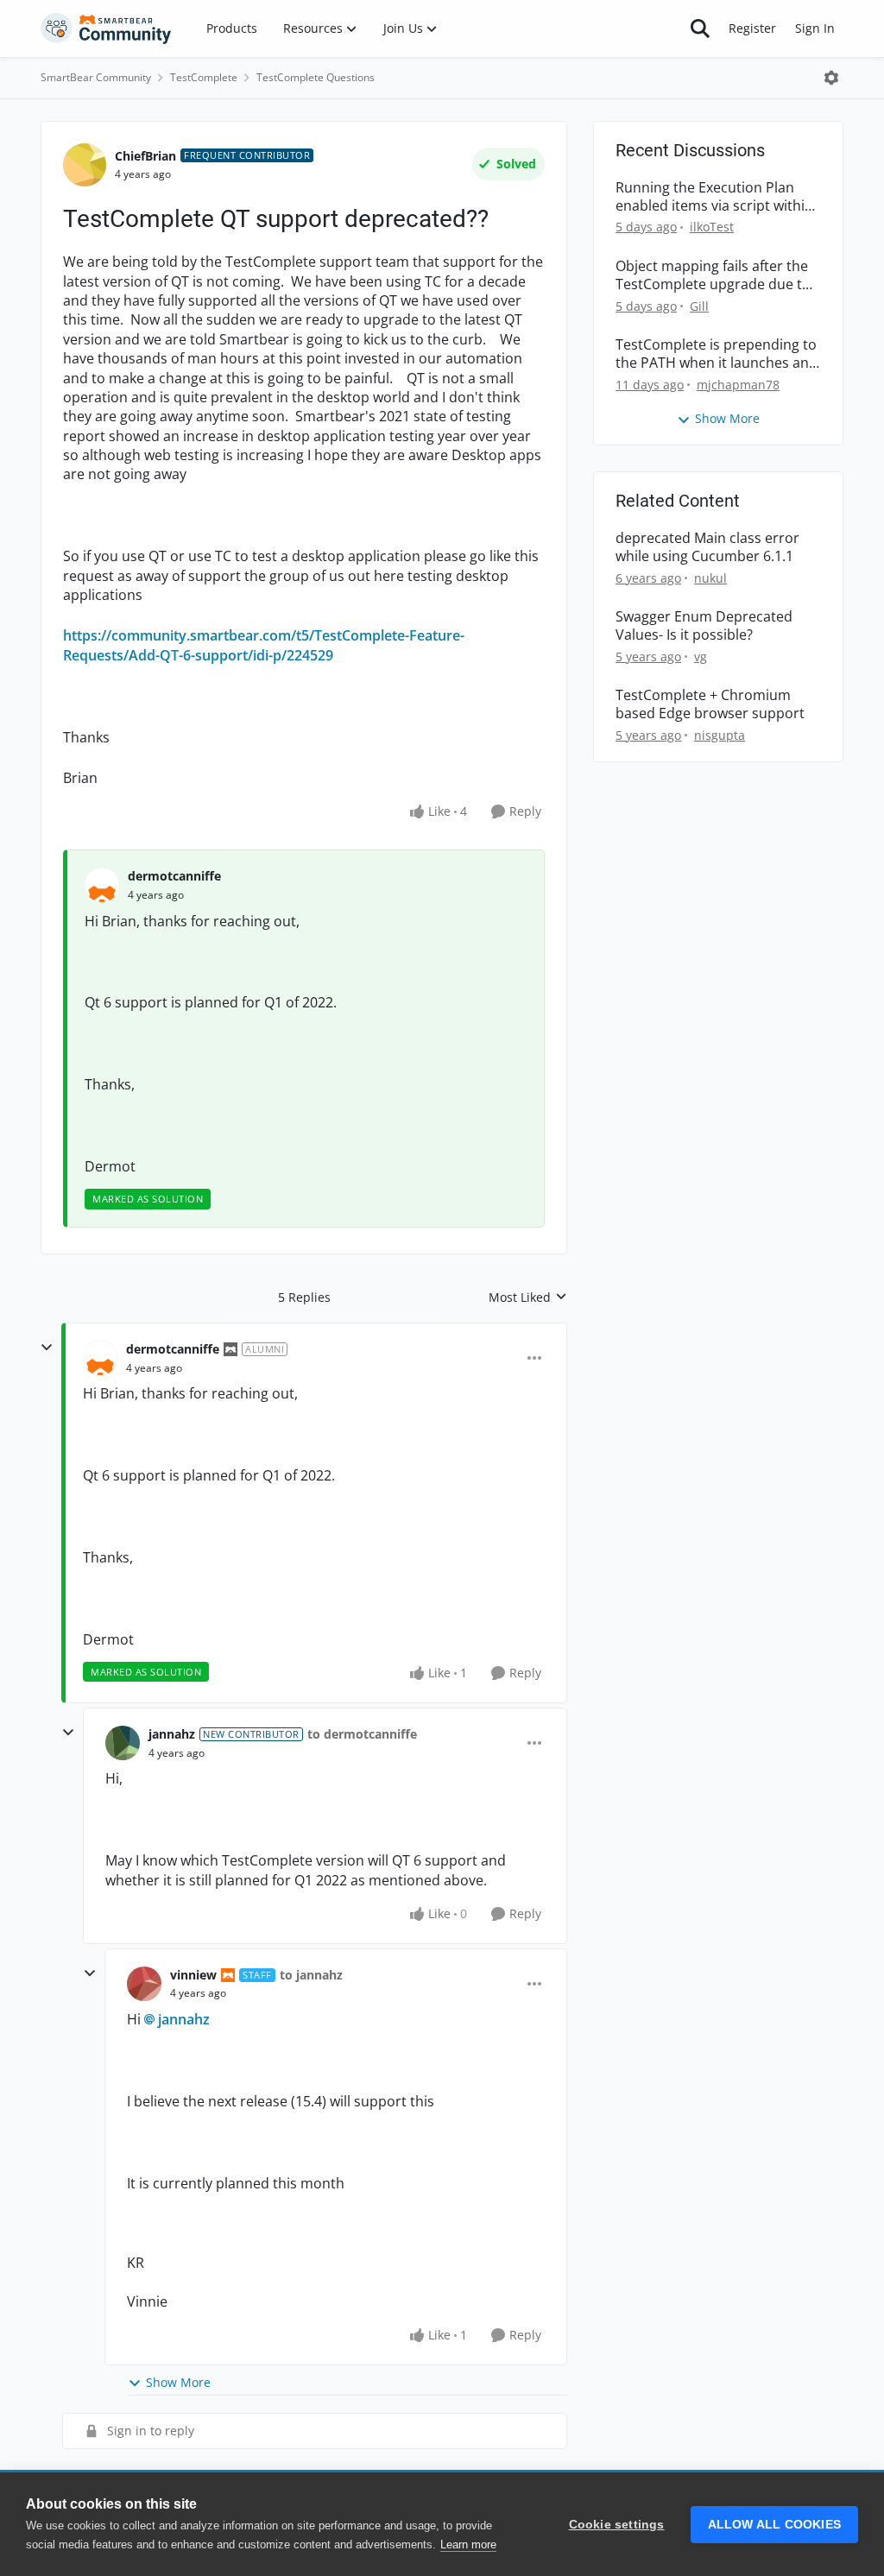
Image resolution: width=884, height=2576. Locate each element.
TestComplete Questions (316, 77)
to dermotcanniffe (362, 1734)
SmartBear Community (96, 77)
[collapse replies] (47, 1348)
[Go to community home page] (106, 28)
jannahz (172, 1734)
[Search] (700, 28)
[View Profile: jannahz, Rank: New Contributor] (123, 1743)
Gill (699, 306)
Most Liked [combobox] (528, 1297)
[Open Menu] (831, 78)
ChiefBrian (145, 156)
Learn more (468, 2544)
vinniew (193, 1975)
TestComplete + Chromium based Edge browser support (710, 704)
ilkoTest (712, 227)
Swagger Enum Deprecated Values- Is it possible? (704, 626)
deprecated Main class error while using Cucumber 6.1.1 (707, 547)
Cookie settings (617, 2525)
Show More (178, 2382)
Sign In (815, 28)
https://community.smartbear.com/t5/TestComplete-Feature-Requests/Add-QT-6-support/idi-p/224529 (264, 645)
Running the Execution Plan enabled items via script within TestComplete (714, 197)
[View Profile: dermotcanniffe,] (102, 885)
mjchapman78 (738, 385)
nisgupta (720, 735)
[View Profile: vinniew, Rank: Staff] (144, 1984)
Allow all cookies (774, 2525)
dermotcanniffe (174, 876)
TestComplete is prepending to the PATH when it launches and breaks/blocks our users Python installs (717, 354)
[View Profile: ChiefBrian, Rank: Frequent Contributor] (85, 165)
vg (701, 657)
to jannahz (311, 1975)
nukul (710, 578)
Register (752, 28)
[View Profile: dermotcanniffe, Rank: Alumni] (100, 1358)
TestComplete (204, 77)
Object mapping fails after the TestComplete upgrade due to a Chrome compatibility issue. (713, 275)
